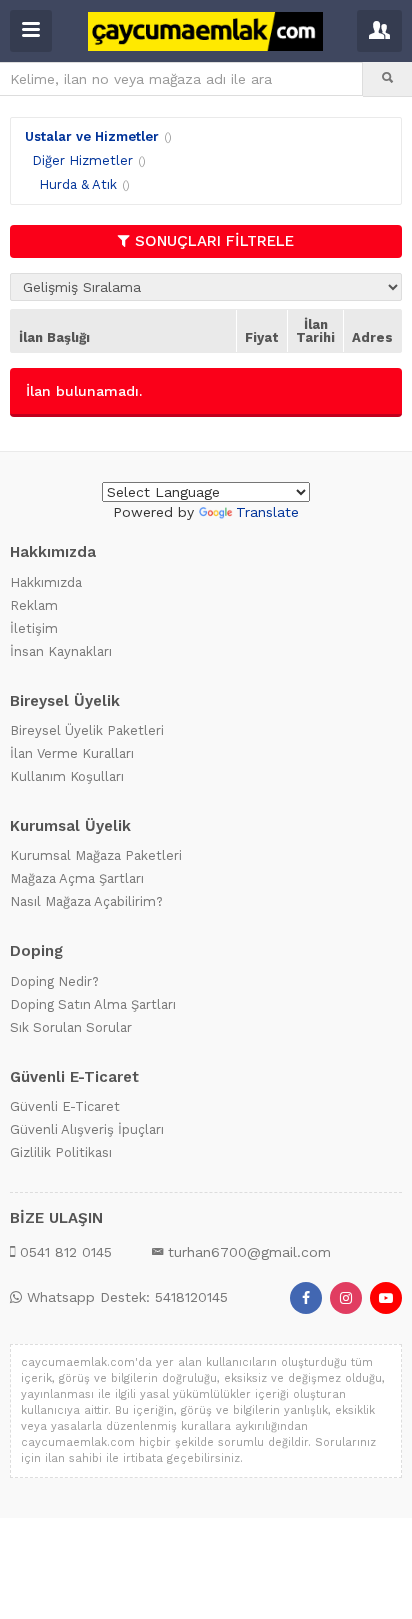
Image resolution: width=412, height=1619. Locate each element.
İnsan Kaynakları (61, 651)
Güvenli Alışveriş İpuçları (87, 1129)
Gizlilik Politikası (61, 1152)
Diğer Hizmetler (82, 160)
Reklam (34, 605)
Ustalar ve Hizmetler (92, 136)
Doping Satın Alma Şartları (93, 1004)
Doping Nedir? (54, 981)
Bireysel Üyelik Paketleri (87, 730)
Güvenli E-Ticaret (65, 1106)
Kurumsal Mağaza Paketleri (96, 855)
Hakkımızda (46, 582)
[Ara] (387, 79)
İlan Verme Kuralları (72, 753)
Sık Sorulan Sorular (71, 1027)
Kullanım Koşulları (67, 776)
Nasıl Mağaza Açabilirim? (86, 901)
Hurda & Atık (78, 184)
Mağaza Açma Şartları (77, 878)
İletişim (34, 628)
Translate (267, 512)
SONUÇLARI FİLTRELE (214, 241)
